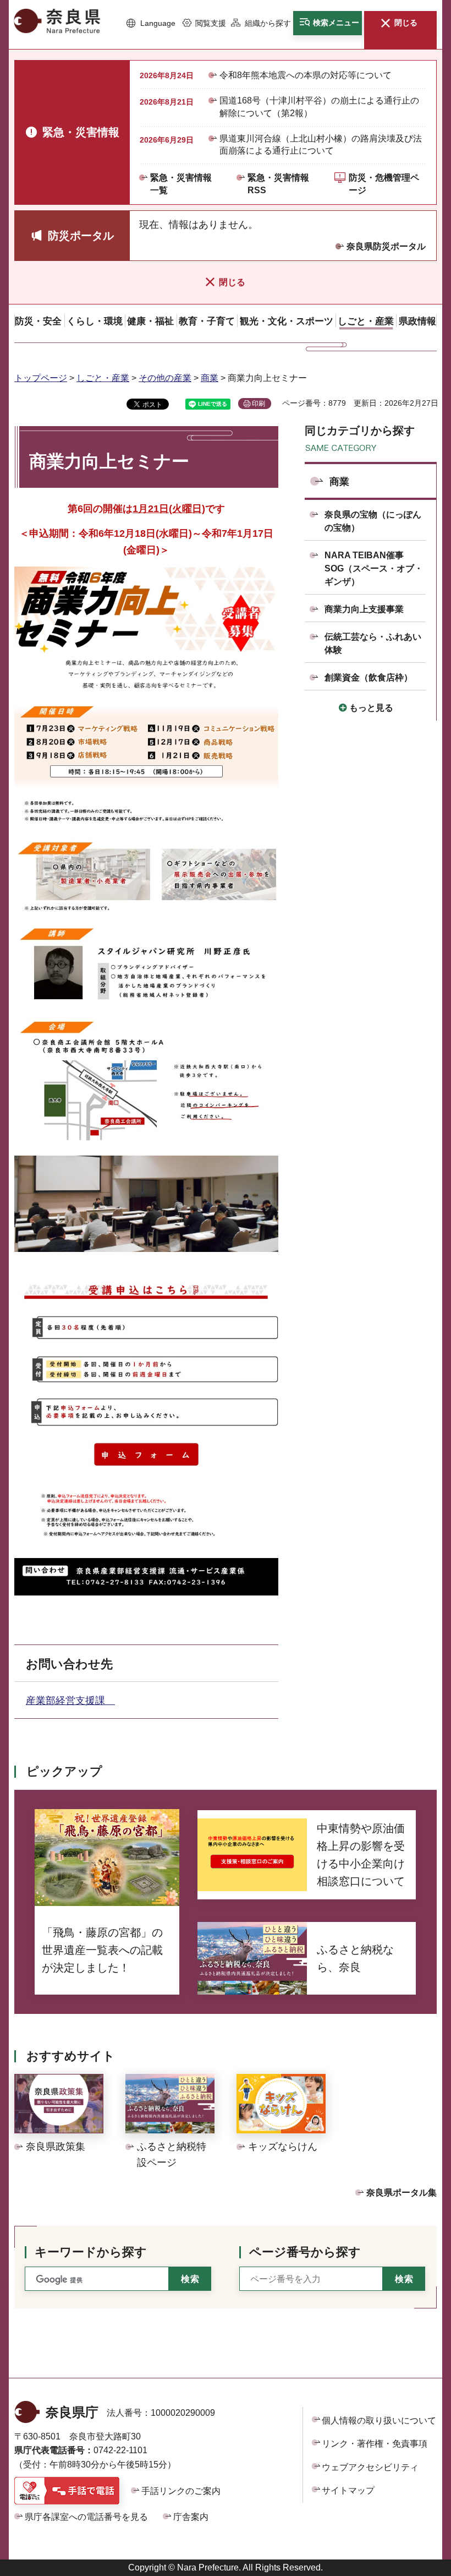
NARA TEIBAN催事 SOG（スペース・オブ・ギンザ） (374, 568)
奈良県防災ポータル (386, 246)
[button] (151, 24)
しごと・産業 (103, 378)
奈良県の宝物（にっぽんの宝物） (373, 521)
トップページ (41, 378)
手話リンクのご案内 (181, 2491)
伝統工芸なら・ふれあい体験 (373, 643)
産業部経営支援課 (70, 1701)
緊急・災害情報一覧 (181, 184)
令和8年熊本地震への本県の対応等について (306, 75)
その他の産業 (165, 378)
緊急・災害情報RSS (278, 184)
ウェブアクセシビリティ (370, 2467)
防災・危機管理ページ (384, 184)
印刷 (258, 404)
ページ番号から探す (305, 2252)
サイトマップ (348, 2490)
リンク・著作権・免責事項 (375, 2444)
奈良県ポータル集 (402, 2193)
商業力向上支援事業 (364, 609)
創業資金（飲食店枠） (369, 677)
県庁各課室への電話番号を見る (86, 2517)
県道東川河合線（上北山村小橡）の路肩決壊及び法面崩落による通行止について (321, 145)
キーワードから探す (91, 2252)
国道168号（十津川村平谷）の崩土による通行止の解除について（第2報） (319, 107)
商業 (210, 378)
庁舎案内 (191, 2517)
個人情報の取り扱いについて (379, 2420)
